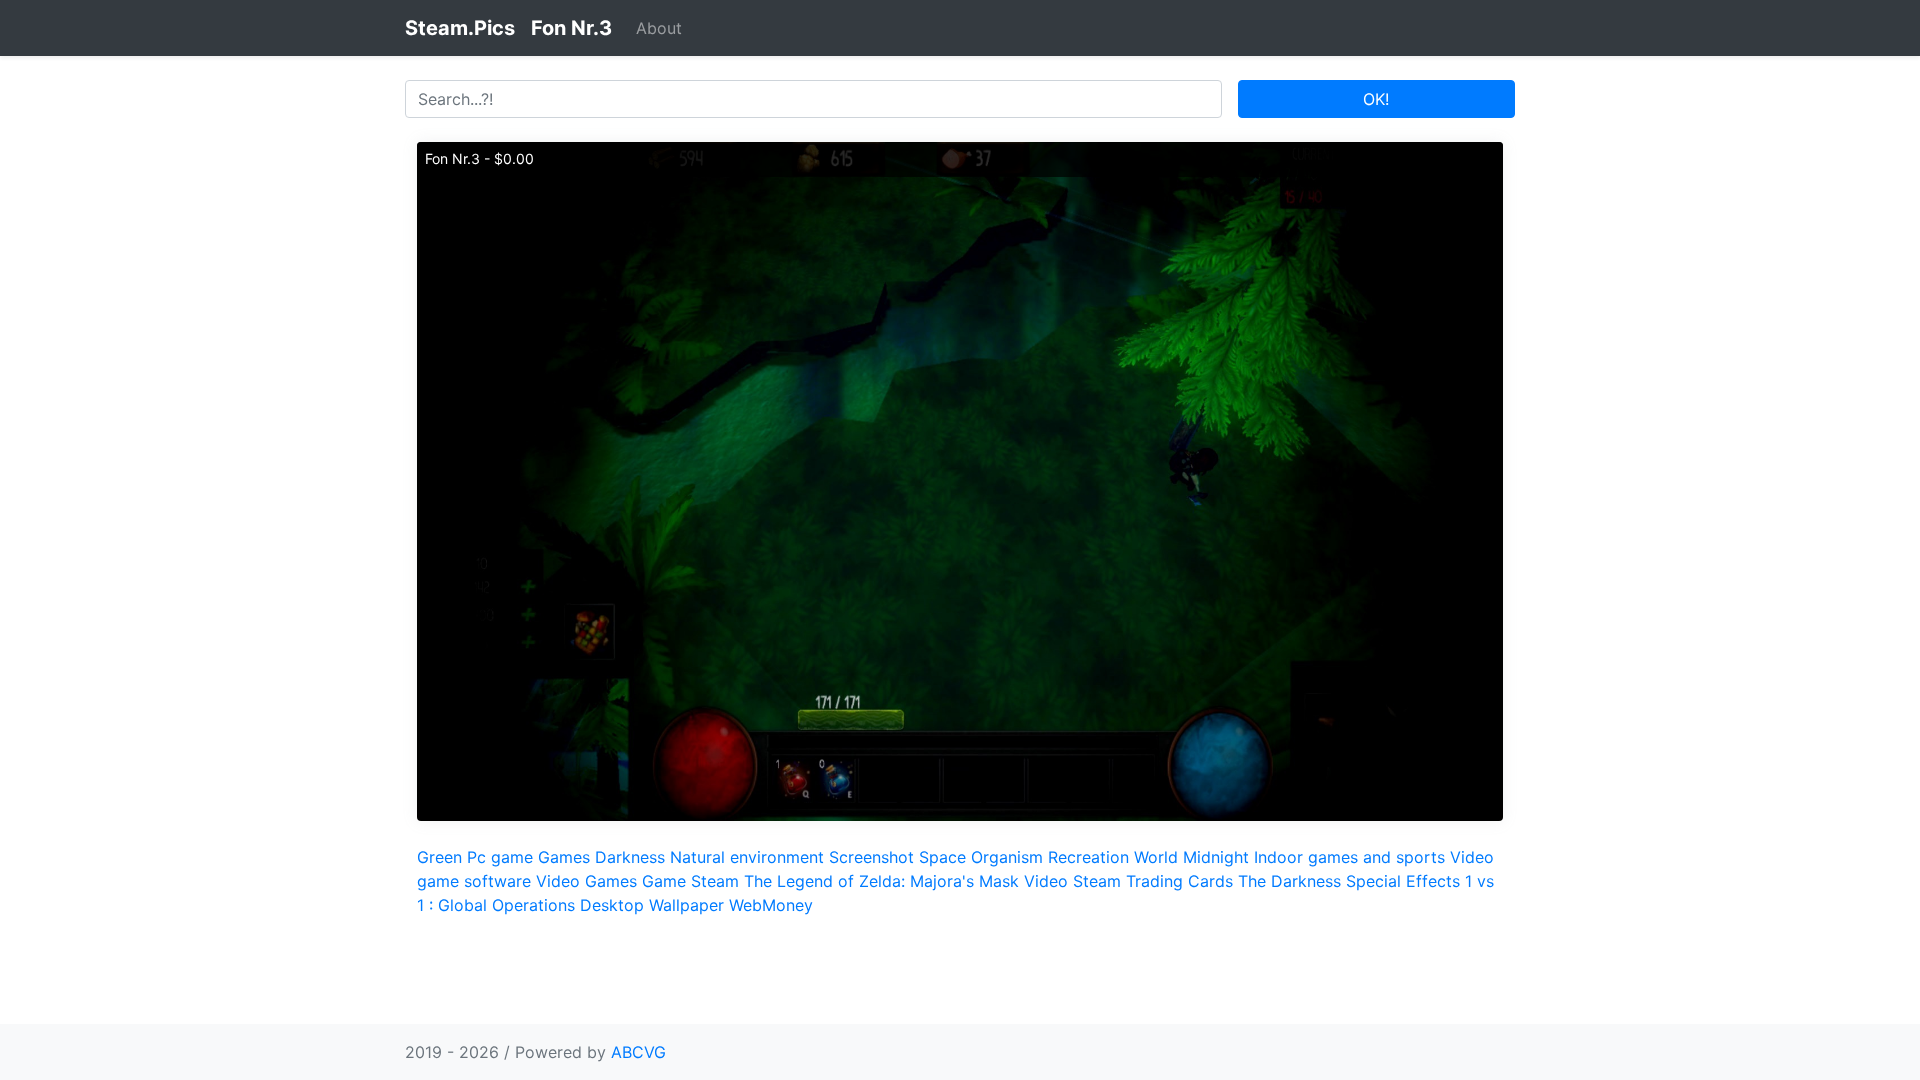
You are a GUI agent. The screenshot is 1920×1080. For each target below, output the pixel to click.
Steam (715, 881)
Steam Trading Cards (1153, 881)
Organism (1007, 857)
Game (664, 881)
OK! (1376, 99)
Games (564, 857)
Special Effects (1403, 881)
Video (1046, 881)
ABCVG (638, 1052)
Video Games (586, 881)
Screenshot (871, 857)
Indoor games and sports (1349, 857)
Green (439, 857)
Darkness (630, 857)
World (1156, 857)
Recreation (1088, 857)
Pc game (500, 857)
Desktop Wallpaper (652, 905)
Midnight (1216, 857)
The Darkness (1289, 881)
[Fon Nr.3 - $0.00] (960, 480)
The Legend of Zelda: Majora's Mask (881, 881)
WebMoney (771, 905)
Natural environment (747, 857)
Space (942, 857)
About (659, 28)
